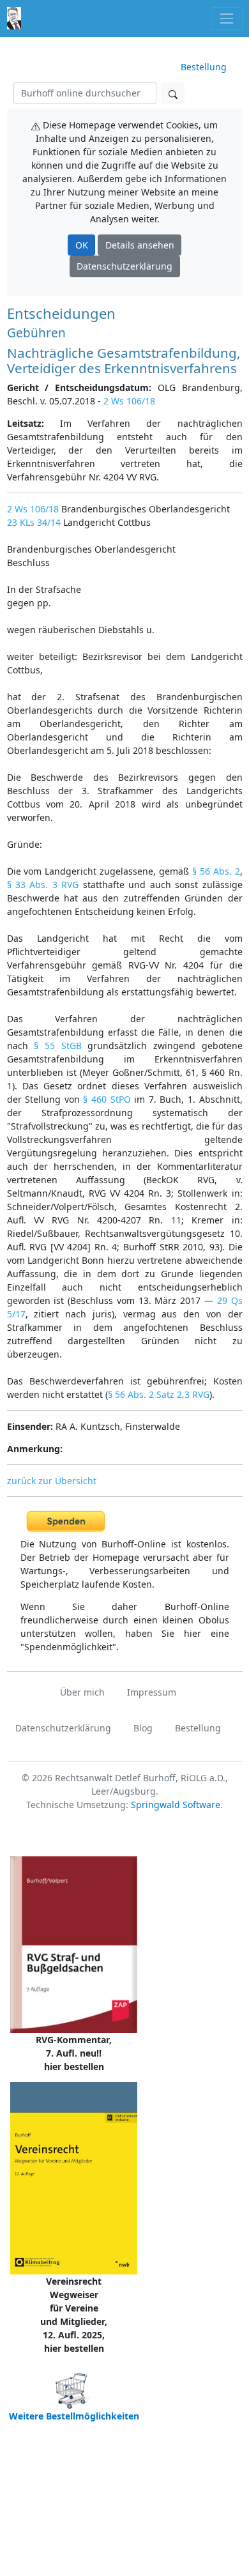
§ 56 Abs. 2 (216, 871)
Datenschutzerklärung (124, 266)
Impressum (152, 1692)
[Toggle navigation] (226, 18)
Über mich (82, 1692)
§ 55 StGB (57, 1046)
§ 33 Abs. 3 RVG (43, 885)
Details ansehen (140, 245)
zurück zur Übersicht (52, 1481)
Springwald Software (176, 1805)
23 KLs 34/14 (34, 522)
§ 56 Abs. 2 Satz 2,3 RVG (159, 1394)
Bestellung (204, 67)
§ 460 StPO (107, 1099)
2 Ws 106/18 (129, 401)
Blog (143, 1728)
